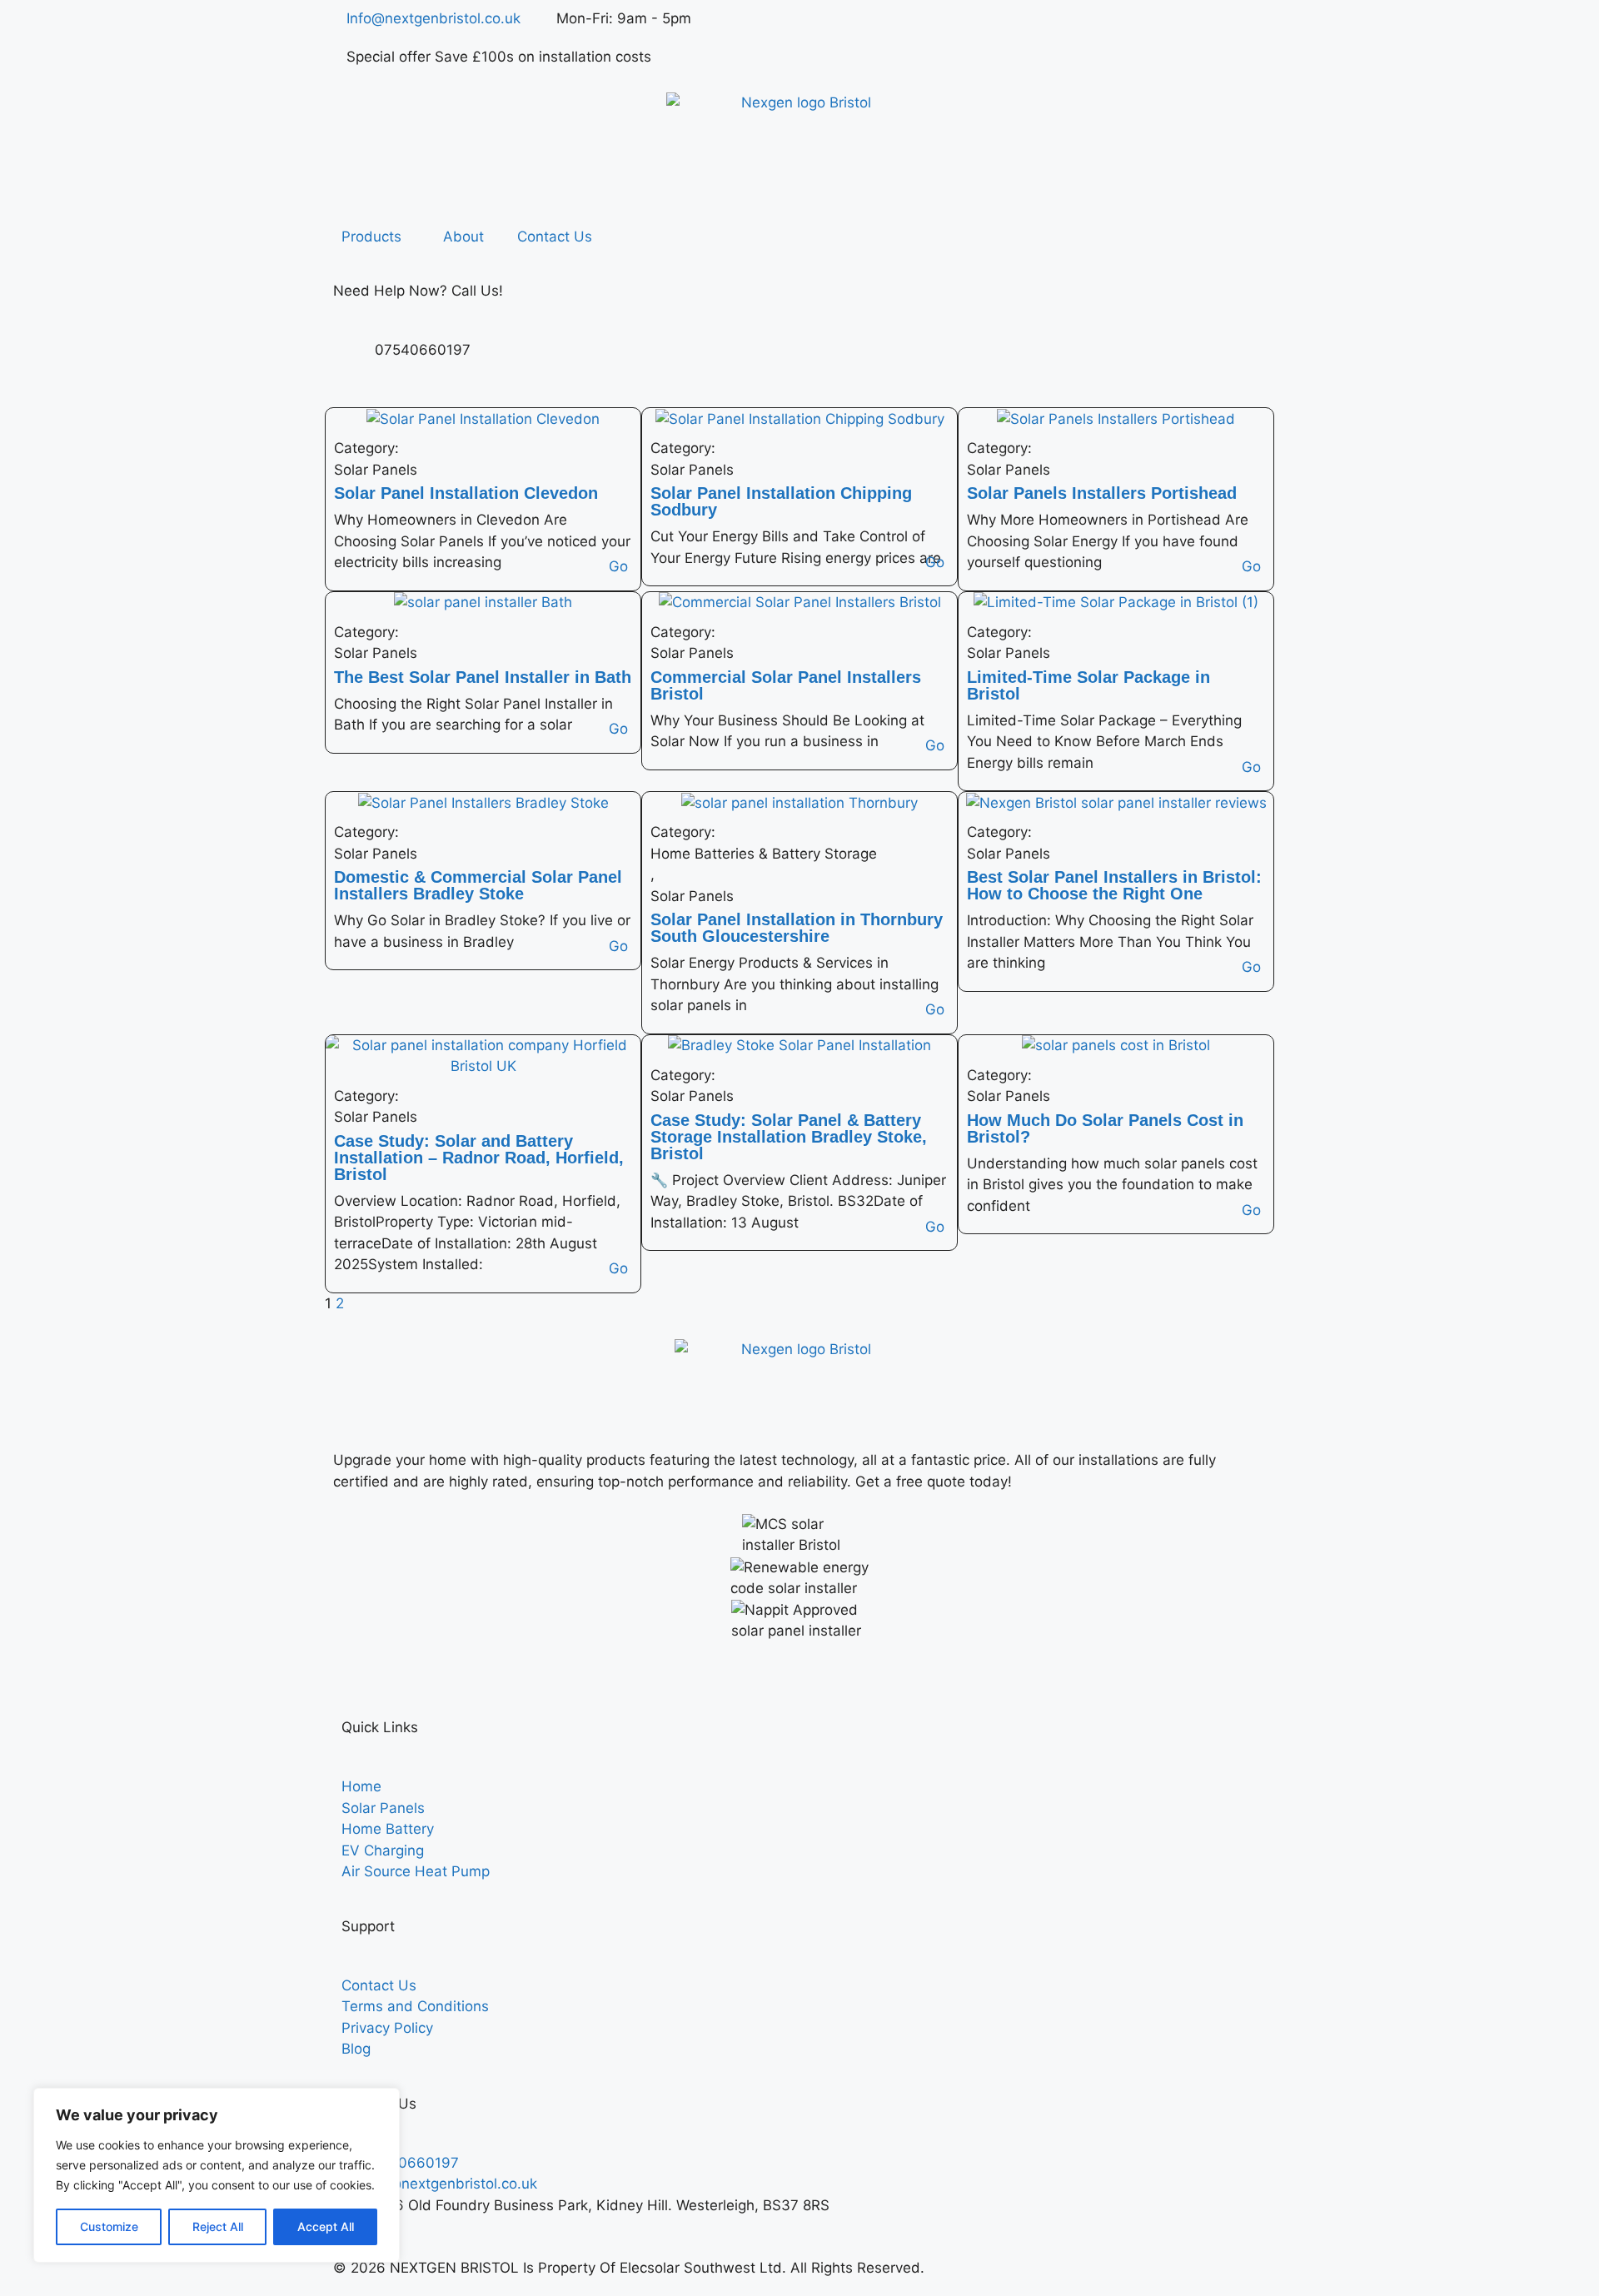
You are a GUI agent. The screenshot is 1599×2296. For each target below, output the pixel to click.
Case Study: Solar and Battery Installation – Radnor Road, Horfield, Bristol (479, 1158)
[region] (217, 2175)
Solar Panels (376, 470)
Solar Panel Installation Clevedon (466, 493)
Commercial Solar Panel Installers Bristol (786, 685)
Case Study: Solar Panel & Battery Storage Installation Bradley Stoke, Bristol (789, 1137)
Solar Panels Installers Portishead (1102, 493)
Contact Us (555, 237)
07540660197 (423, 350)
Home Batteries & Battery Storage (764, 854)
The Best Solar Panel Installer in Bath (483, 677)
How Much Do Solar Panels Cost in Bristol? (1105, 1128)
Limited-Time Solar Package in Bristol (1088, 685)
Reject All (218, 2226)
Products (371, 237)
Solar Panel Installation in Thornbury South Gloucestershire (797, 928)
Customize (109, 2226)
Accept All (326, 2226)
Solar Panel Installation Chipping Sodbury (781, 501)
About (463, 237)
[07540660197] (354, 361)
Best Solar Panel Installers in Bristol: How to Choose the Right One (1114, 885)
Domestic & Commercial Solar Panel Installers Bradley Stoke (478, 885)
